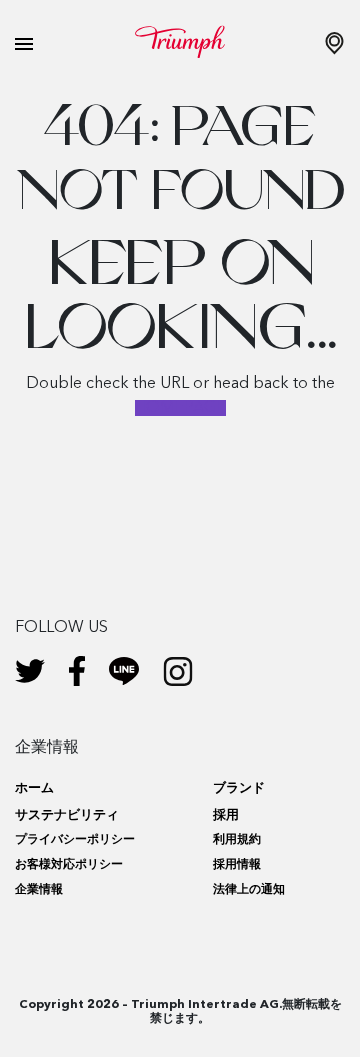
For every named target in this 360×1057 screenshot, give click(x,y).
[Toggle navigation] (24, 44)
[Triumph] (180, 41)
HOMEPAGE (180, 408)
